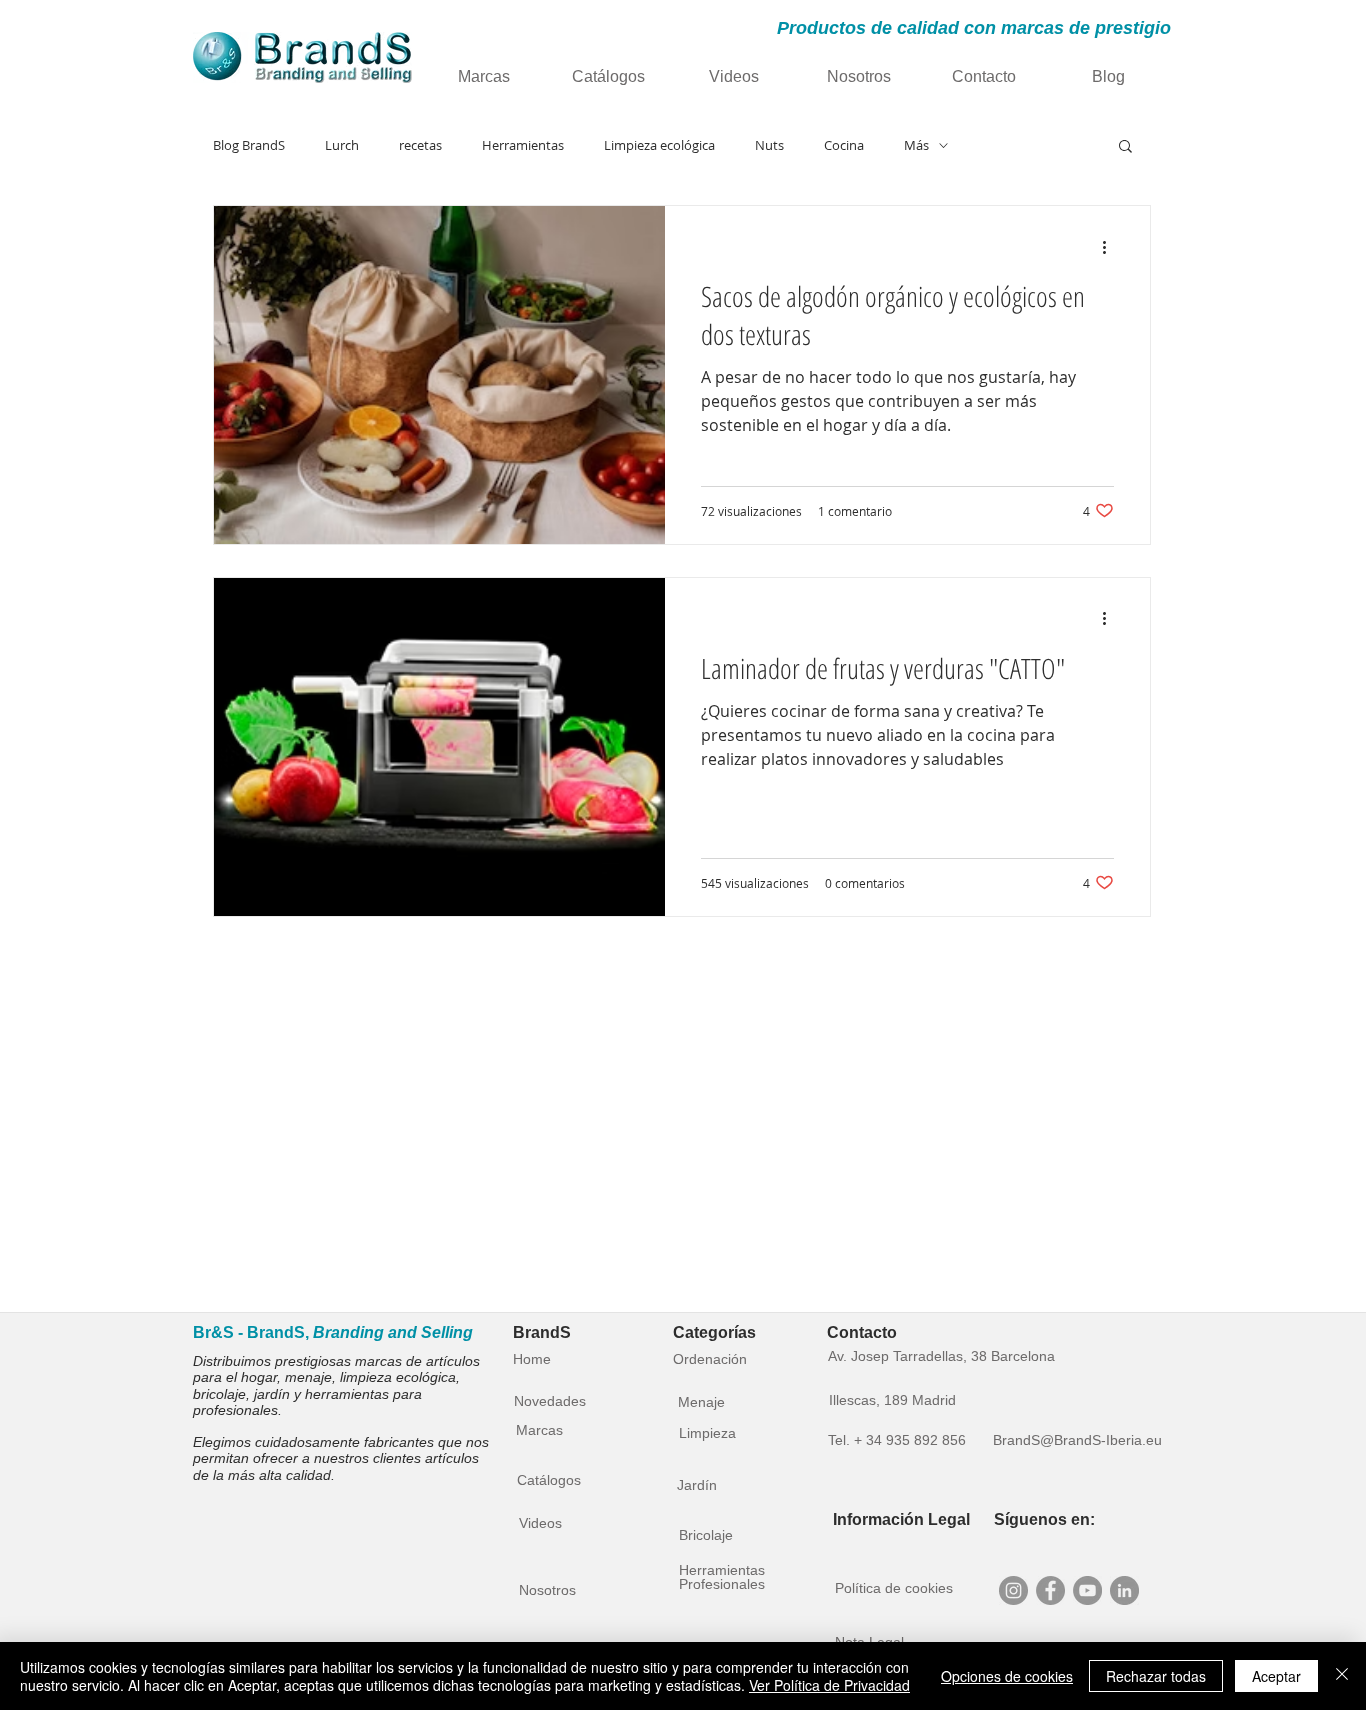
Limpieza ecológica (659, 145)
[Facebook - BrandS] (1050, 1590)
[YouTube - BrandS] (1087, 1590)
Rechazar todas (1156, 1676)
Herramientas (523, 145)
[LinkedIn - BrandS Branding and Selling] (1124, 1590)
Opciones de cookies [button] (1007, 1676)
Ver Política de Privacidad (829, 1685)
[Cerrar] (1342, 1676)
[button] (1125, 147)
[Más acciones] (1111, 247)
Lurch (342, 145)
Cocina (844, 145)
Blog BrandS (249, 145)
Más (916, 145)
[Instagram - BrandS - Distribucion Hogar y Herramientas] (1013, 1590)
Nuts (769, 145)
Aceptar (1276, 1676)
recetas (420, 145)
